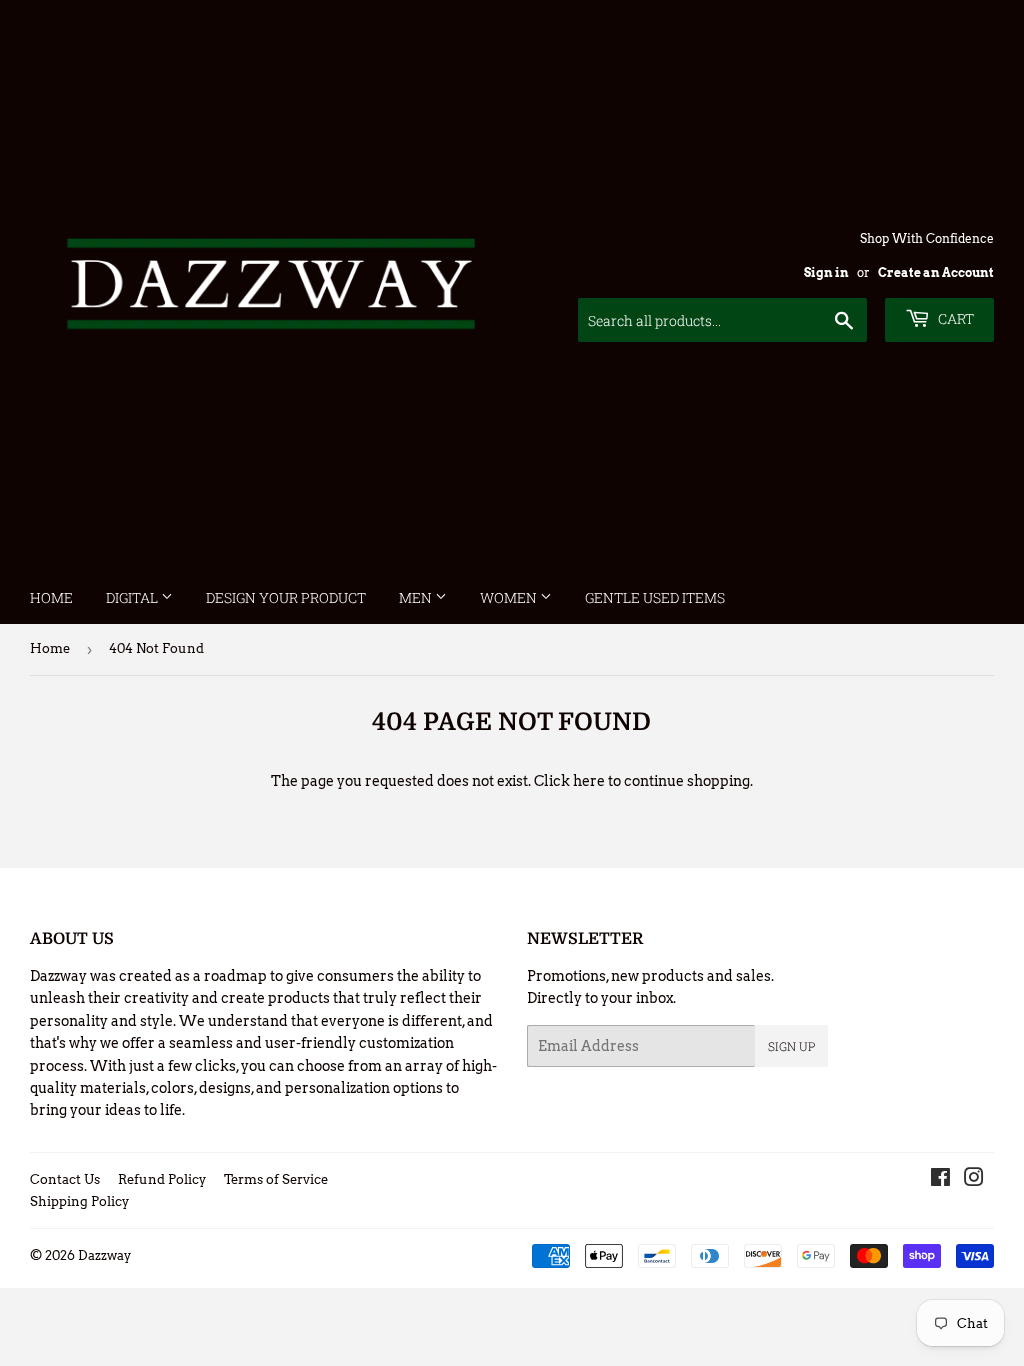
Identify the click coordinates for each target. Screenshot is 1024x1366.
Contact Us (65, 1179)
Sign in (826, 273)
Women (510, 597)
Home (51, 597)
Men (417, 597)
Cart (954, 318)
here (589, 781)
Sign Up (791, 1046)
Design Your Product (286, 597)
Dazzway (104, 1255)
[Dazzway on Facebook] (940, 1180)
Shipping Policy (79, 1201)
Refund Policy (162, 1179)
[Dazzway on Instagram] (974, 1180)
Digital (133, 597)
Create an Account (936, 273)
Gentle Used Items (655, 597)
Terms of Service (276, 1179)
